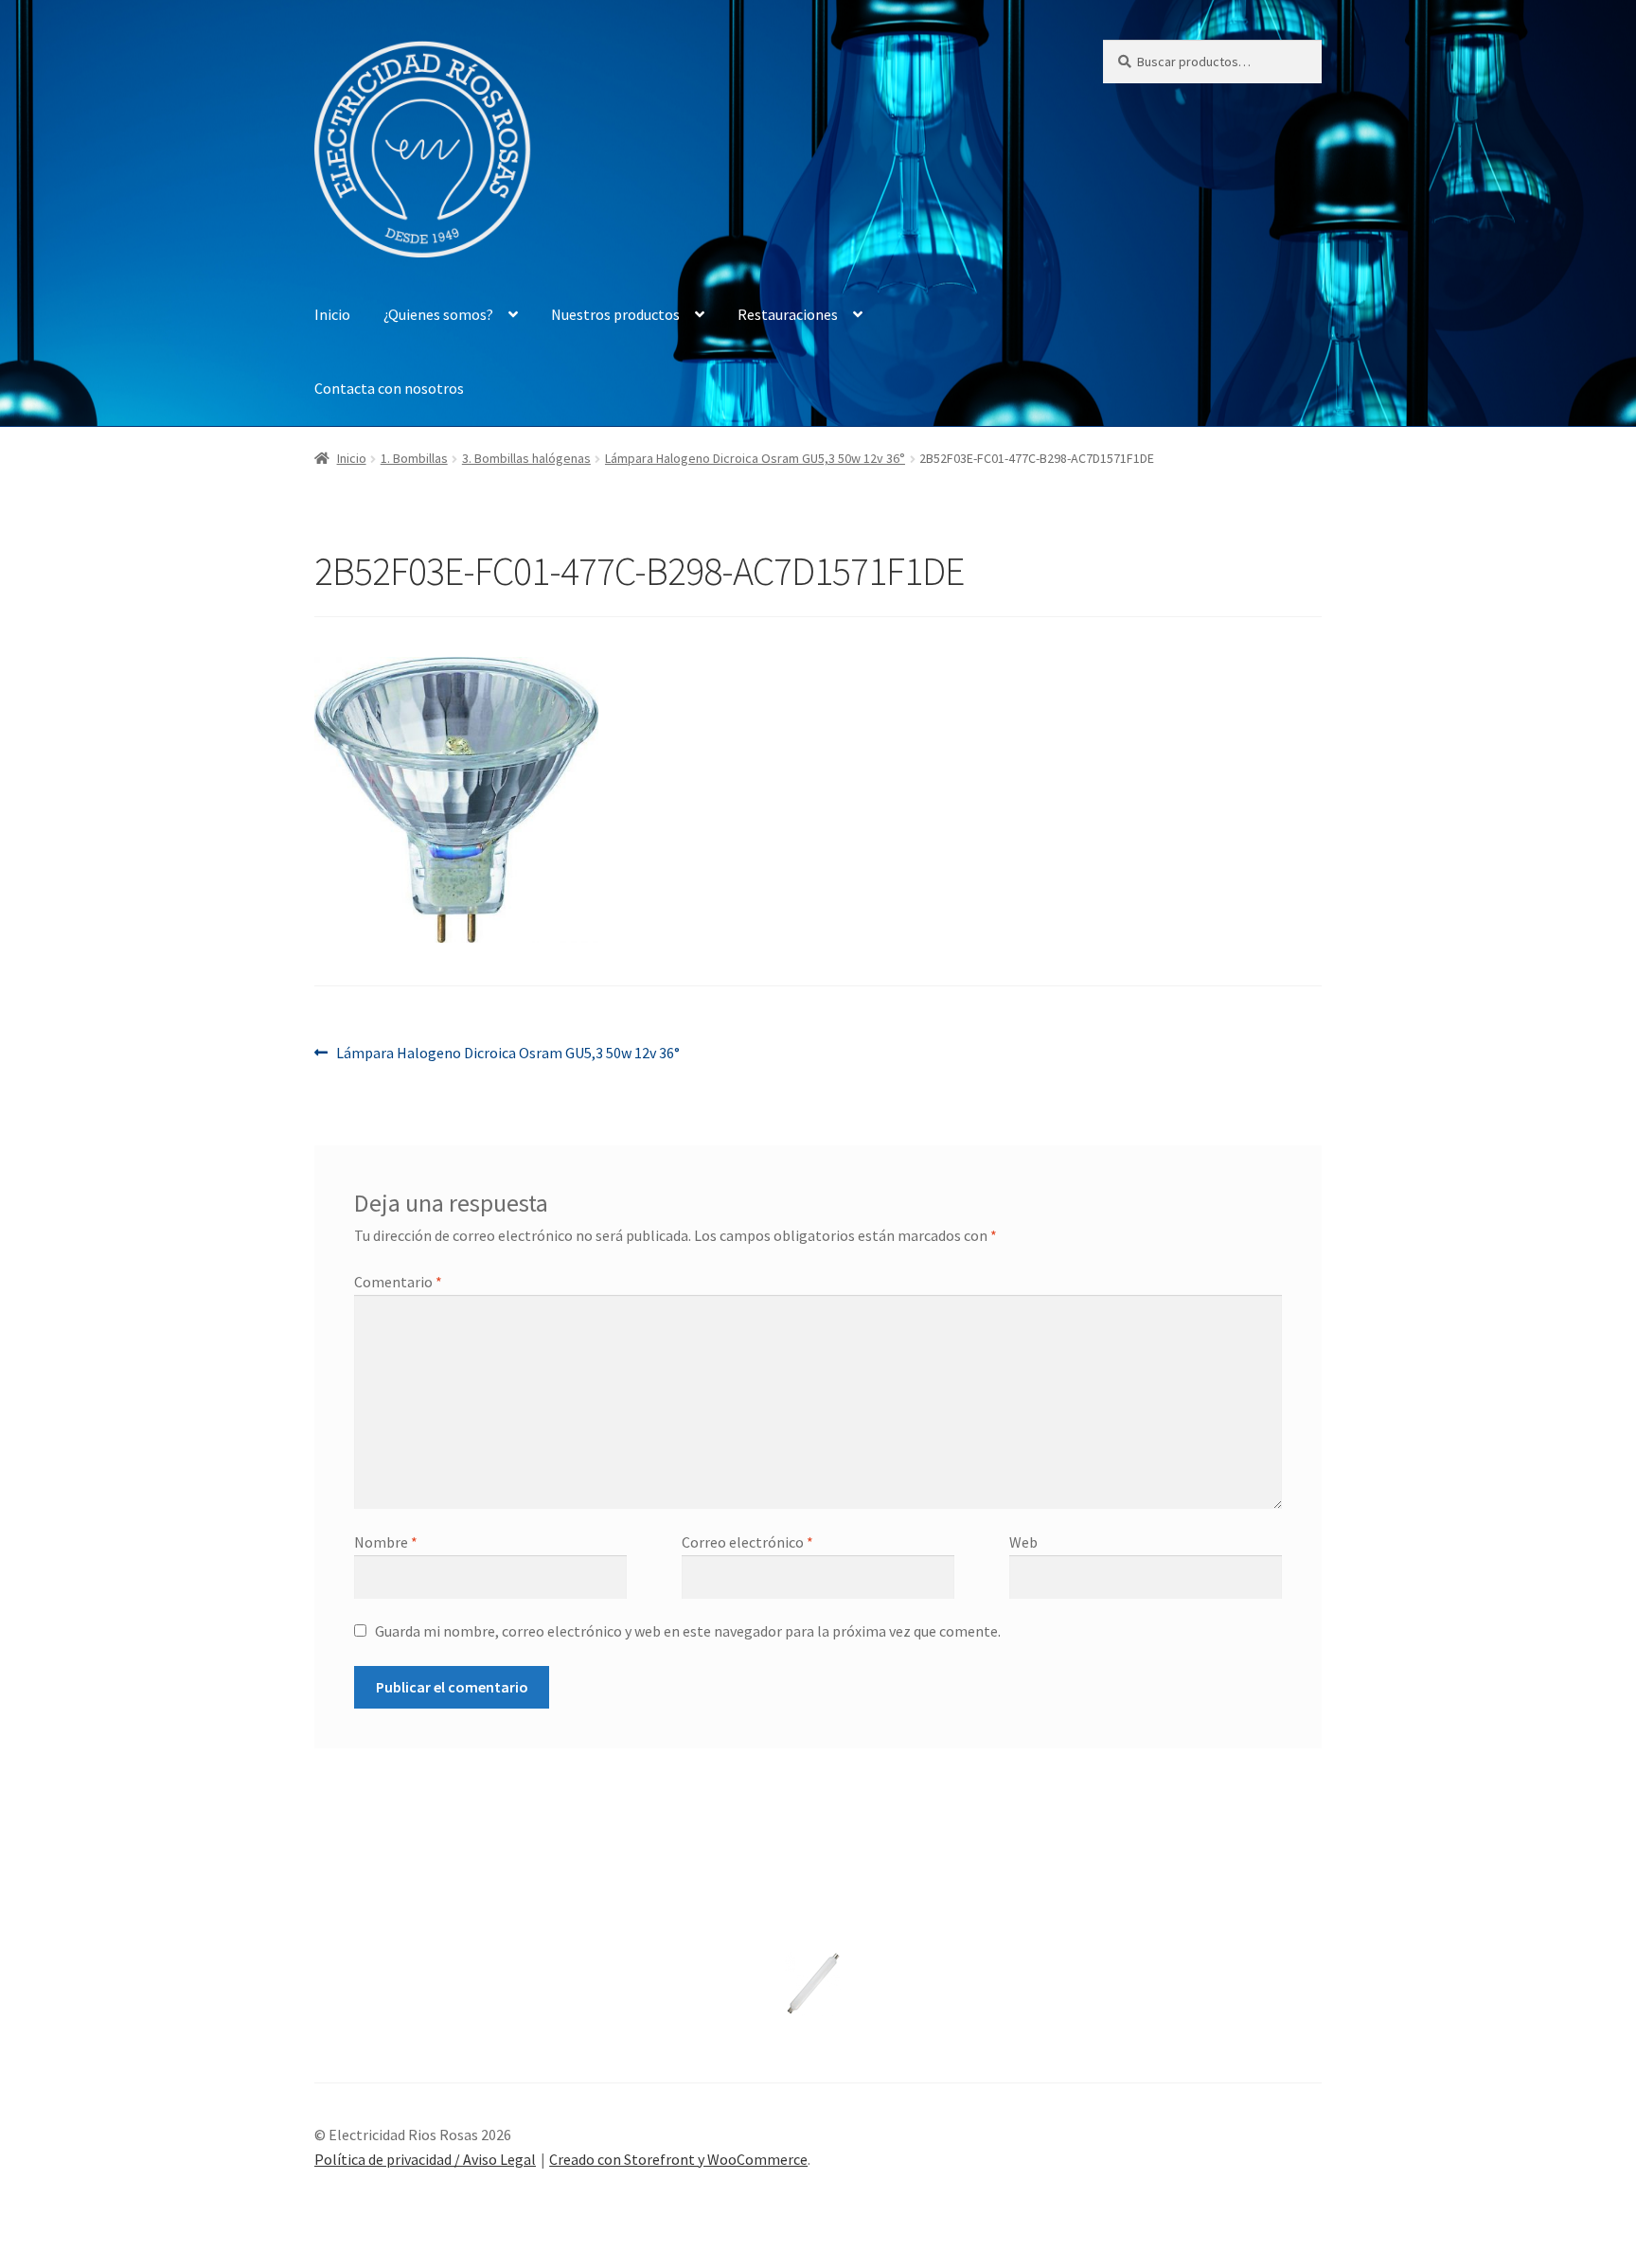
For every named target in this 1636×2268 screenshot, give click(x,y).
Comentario (398, 1282)
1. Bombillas (414, 458)
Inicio (332, 314)
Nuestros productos (615, 314)
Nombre (386, 1542)
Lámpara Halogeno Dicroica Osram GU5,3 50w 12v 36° (755, 458)
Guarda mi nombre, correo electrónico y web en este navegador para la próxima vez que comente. (688, 1631)
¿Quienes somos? (438, 314)
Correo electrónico (747, 1542)
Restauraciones (788, 314)
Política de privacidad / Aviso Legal (425, 2159)
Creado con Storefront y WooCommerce (678, 2159)
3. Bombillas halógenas (526, 458)
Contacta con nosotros (389, 388)
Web (1023, 1542)
